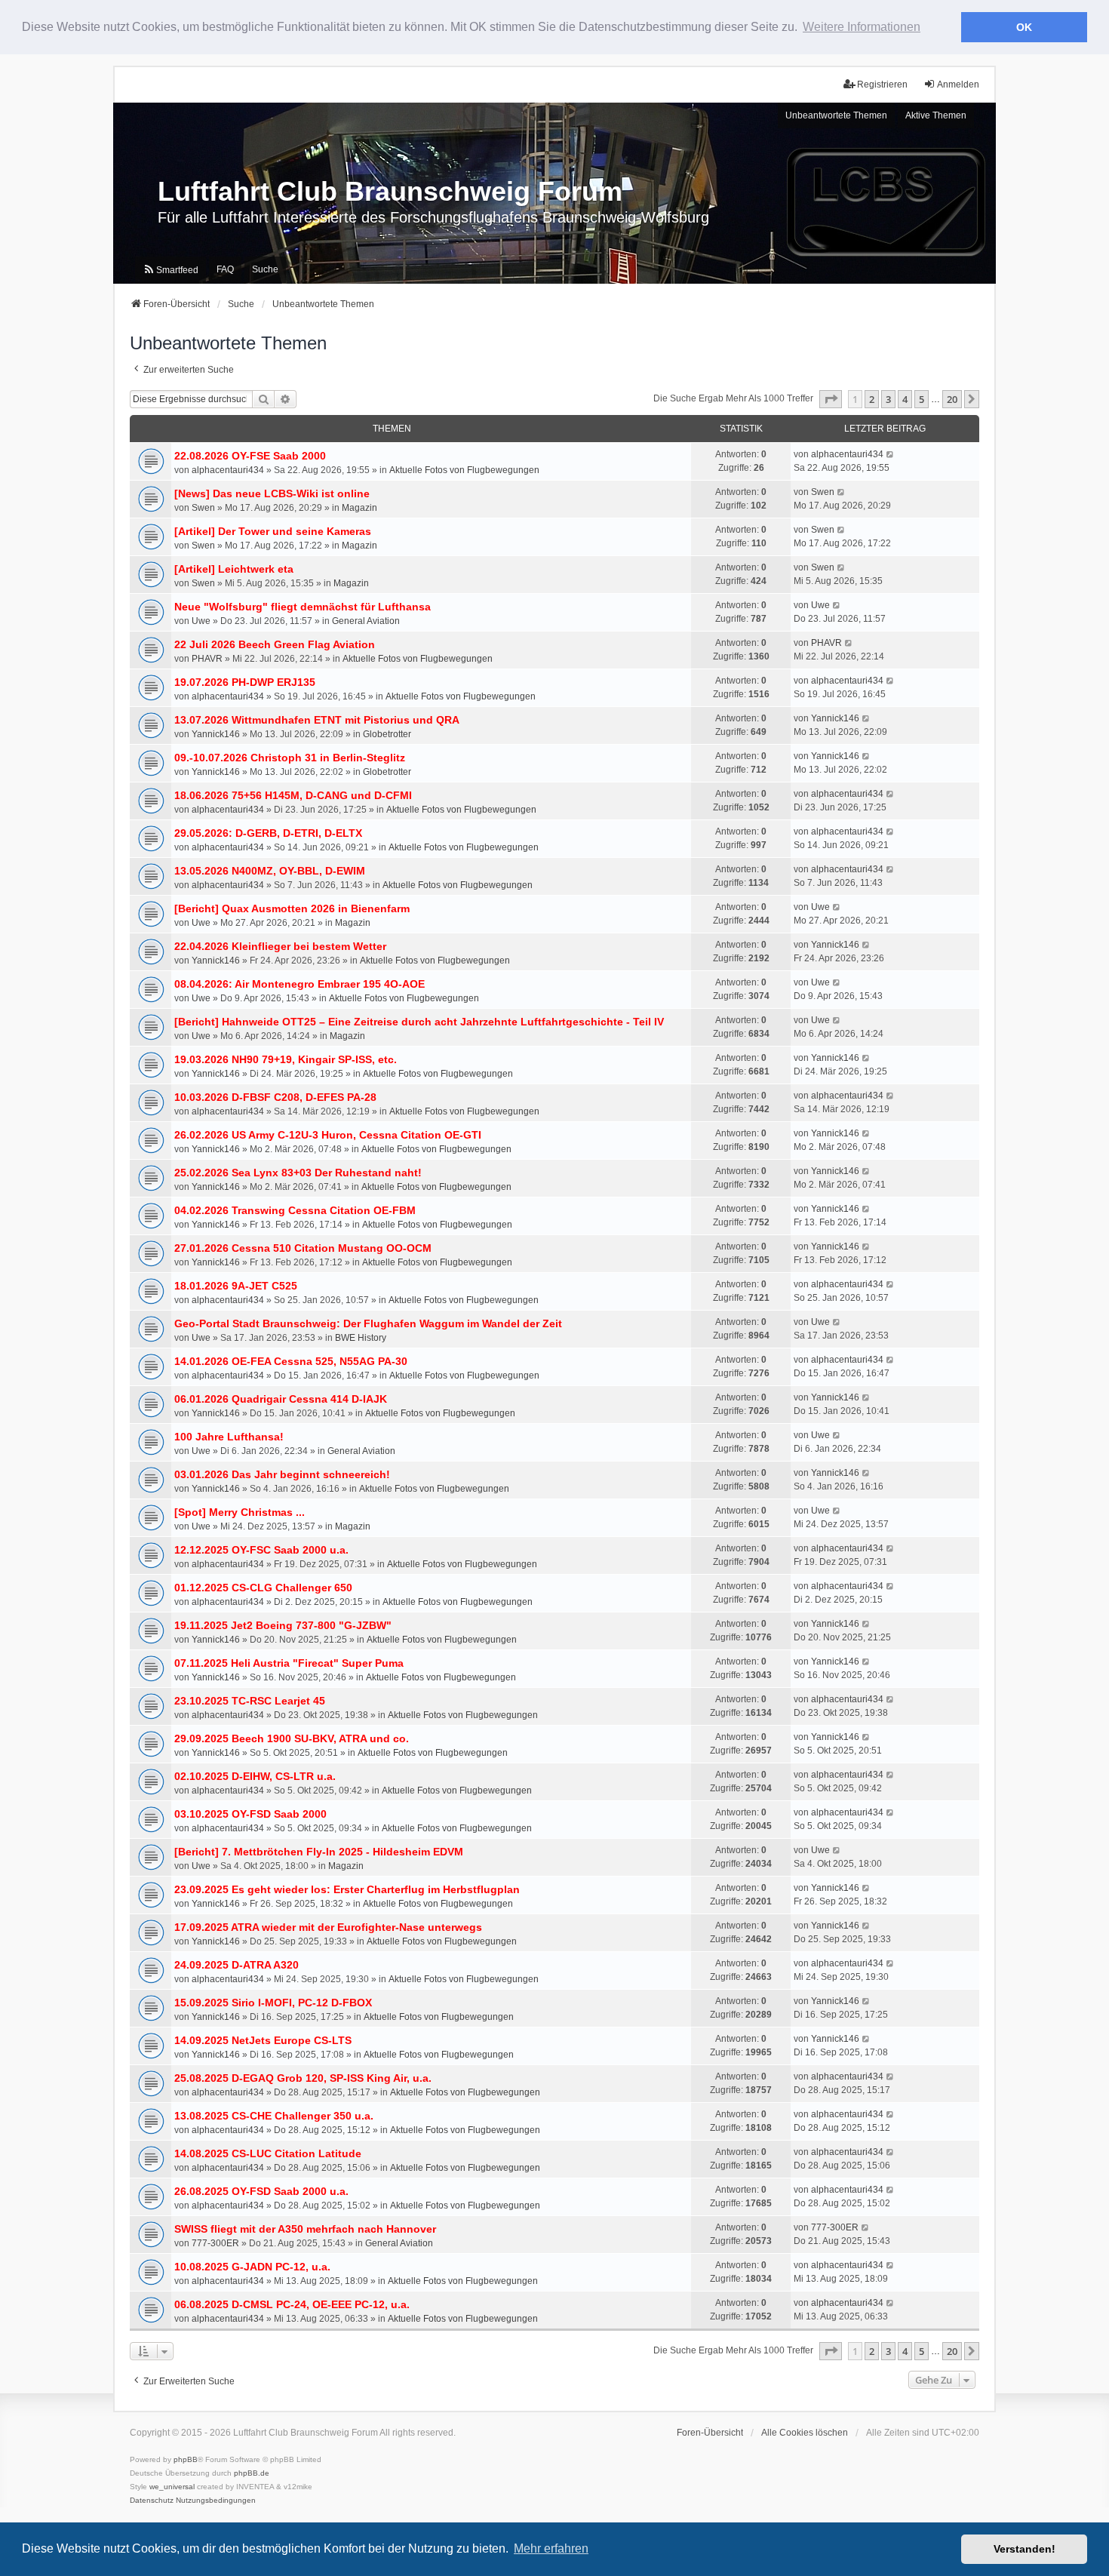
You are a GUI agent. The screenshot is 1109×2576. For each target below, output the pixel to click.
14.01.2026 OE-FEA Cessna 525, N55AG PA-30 (291, 1361)
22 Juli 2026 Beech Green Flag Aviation (275, 644)
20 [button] (952, 399)
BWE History (361, 1338)
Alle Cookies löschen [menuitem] (805, 2433)
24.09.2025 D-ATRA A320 (237, 1965)
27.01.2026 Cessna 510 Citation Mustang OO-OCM (303, 1248)
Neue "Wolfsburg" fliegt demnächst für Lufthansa (303, 607)
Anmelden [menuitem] (958, 85)
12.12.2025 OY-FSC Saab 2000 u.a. (261, 1550)
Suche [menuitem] (265, 269)
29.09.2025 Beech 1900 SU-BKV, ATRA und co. (292, 1738)
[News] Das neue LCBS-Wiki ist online (272, 493)
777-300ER (215, 2243)
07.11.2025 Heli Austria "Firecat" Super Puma (289, 1663)
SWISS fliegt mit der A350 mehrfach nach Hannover (305, 2229)
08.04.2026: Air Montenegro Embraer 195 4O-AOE (300, 984)
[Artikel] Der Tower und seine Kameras (273, 531)
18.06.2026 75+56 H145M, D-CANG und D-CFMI (293, 795)
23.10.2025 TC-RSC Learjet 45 (250, 1701)
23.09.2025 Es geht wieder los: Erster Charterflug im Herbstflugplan (347, 1889)
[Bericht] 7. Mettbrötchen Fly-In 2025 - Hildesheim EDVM (319, 1852)
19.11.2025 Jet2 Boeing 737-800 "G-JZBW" (283, 1625)
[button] (831, 399)
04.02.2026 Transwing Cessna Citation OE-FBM (295, 1210)
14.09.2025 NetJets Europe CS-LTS (263, 2040)
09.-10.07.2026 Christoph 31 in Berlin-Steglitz (290, 758)
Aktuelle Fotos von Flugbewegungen (464, 470)
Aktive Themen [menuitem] (936, 115)
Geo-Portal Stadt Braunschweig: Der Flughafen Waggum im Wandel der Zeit (368, 1323)
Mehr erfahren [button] (551, 2548)
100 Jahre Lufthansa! (229, 1437)
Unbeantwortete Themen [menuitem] (836, 115)
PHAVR (207, 659)
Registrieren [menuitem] (882, 85)
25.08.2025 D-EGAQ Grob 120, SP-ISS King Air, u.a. (303, 2078)
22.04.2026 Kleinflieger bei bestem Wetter (280, 946)
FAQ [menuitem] (225, 269)
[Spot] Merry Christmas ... (240, 1512)
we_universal (172, 2487)
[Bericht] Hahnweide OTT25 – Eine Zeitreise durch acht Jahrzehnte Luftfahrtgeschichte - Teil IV (419, 1022)
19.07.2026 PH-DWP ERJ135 (245, 682)
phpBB (186, 2459)
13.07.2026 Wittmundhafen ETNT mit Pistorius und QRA (317, 720)
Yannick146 (216, 734)
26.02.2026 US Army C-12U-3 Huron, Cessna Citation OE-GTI (328, 1135)
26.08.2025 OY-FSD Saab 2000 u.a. (261, 2191)
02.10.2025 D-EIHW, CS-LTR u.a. (255, 1776)
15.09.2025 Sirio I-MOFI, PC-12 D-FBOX (273, 2003)
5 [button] (922, 399)
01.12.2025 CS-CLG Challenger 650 (263, 1588)
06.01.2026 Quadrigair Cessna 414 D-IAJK (281, 1399)
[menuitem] (170, 270)
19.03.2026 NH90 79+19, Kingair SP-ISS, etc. (286, 1059)
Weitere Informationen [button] (862, 27)
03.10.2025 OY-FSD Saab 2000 (250, 1814)
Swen (203, 508)
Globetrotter (387, 734)
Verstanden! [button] (1025, 2549)
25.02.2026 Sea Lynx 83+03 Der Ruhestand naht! (298, 1173)
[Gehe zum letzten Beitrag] (891, 454)
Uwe (201, 621)
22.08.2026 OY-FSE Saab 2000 (250, 456)
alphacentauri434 (228, 470)
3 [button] (888, 399)
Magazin (359, 508)
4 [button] (905, 399)
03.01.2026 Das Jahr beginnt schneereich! (282, 1474)
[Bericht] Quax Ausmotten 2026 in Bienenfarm (292, 908)
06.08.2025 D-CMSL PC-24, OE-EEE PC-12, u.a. (292, 2304)
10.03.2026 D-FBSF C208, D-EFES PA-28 (275, 1097)
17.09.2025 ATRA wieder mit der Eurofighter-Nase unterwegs (328, 1927)
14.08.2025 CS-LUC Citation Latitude (268, 2153)
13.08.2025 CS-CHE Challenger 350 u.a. (274, 2116)
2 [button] (872, 399)
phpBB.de (252, 2473)
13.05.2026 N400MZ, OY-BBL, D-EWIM (270, 871)
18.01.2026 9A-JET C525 (236, 1286)
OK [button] (1024, 27)
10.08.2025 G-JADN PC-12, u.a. (252, 2267)
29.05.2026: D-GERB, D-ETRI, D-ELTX (268, 833)
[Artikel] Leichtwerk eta (234, 569)
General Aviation (366, 621)
